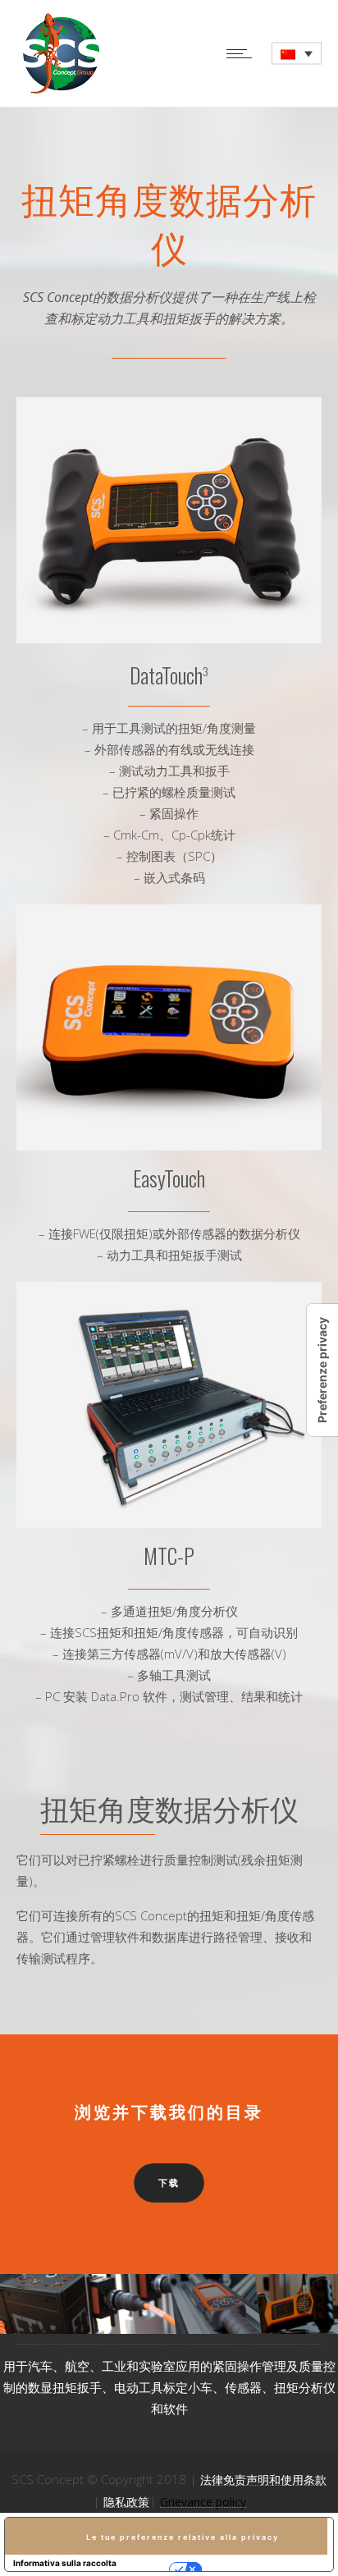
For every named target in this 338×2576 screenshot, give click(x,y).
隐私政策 (126, 2502)
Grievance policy (203, 2502)
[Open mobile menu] (243, 53)
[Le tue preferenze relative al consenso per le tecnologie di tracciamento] (322, 1370)
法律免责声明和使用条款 (263, 2480)
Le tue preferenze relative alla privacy (183, 2537)
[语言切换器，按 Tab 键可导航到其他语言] (297, 54)
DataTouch (169, 675)
